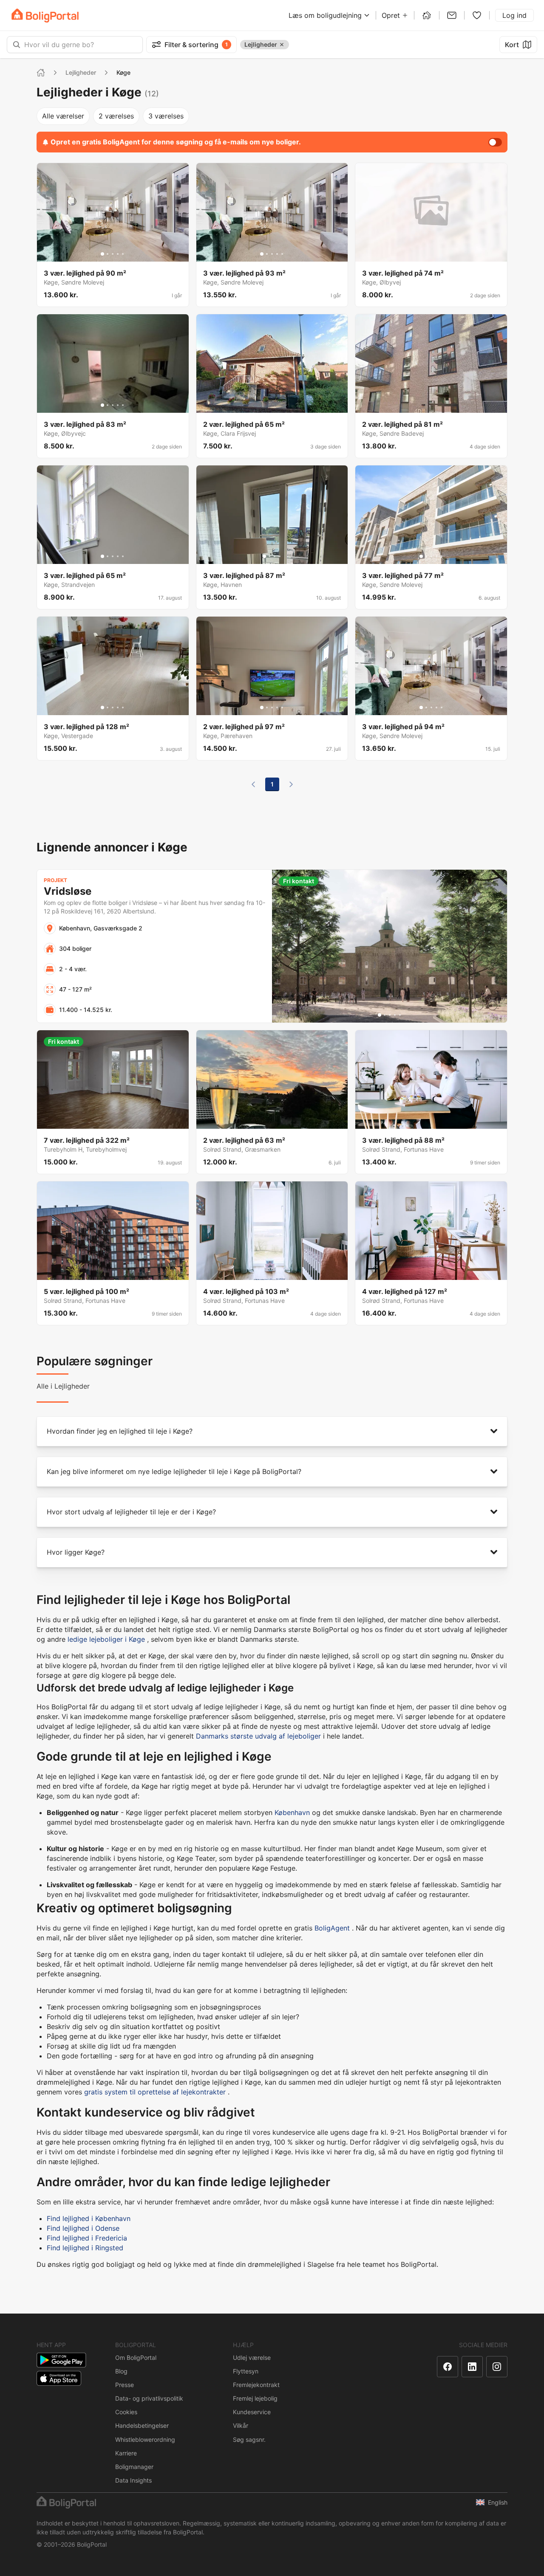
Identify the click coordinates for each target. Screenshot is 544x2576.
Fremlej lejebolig (255, 2398)
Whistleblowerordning (145, 2439)
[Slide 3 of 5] (113, 254)
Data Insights (133, 2480)
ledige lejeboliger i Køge (106, 1639)
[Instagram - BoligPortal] (497, 2367)
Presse (125, 2385)
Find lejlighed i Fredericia (87, 2238)
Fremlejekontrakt (256, 2385)
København (292, 1812)
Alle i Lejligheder (63, 1386)
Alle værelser (63, 116)
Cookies (126, 2412)
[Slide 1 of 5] (102, 254)
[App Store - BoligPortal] (59, 2378)
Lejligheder (81, 72)
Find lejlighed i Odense (83, 2228)
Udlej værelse (252, 2358)
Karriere (126, 2453)
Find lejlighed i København (89, 2218)
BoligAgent (332, 1928)
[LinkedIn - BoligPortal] (472, 2367)
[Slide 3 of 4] (275, 556)
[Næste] (291, 784)
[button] (272, 1431)
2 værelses (116, 116)
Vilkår (241, 2425)
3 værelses (166, 116)
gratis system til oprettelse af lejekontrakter (155, 2092)
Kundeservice (252, 2412)
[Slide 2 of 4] (269, 556)
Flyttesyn (246, 2371)
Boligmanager (134, 2467)
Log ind (514, 15)
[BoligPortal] (45, 16)
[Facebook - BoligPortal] (448, 2367)
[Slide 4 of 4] (280, 556)
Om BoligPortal (136, 2358)
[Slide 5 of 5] (123, 254)
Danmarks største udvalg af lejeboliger (258, 1736)
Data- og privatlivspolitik (149, 2398)
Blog (121, 2371)
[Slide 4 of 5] (118, 254)
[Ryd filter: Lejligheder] (282, 45)
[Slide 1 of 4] (264, 556)
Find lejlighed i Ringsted (85, 2248)
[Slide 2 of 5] (108, 254)
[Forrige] (253, 784)
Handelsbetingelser (142, 2425)
